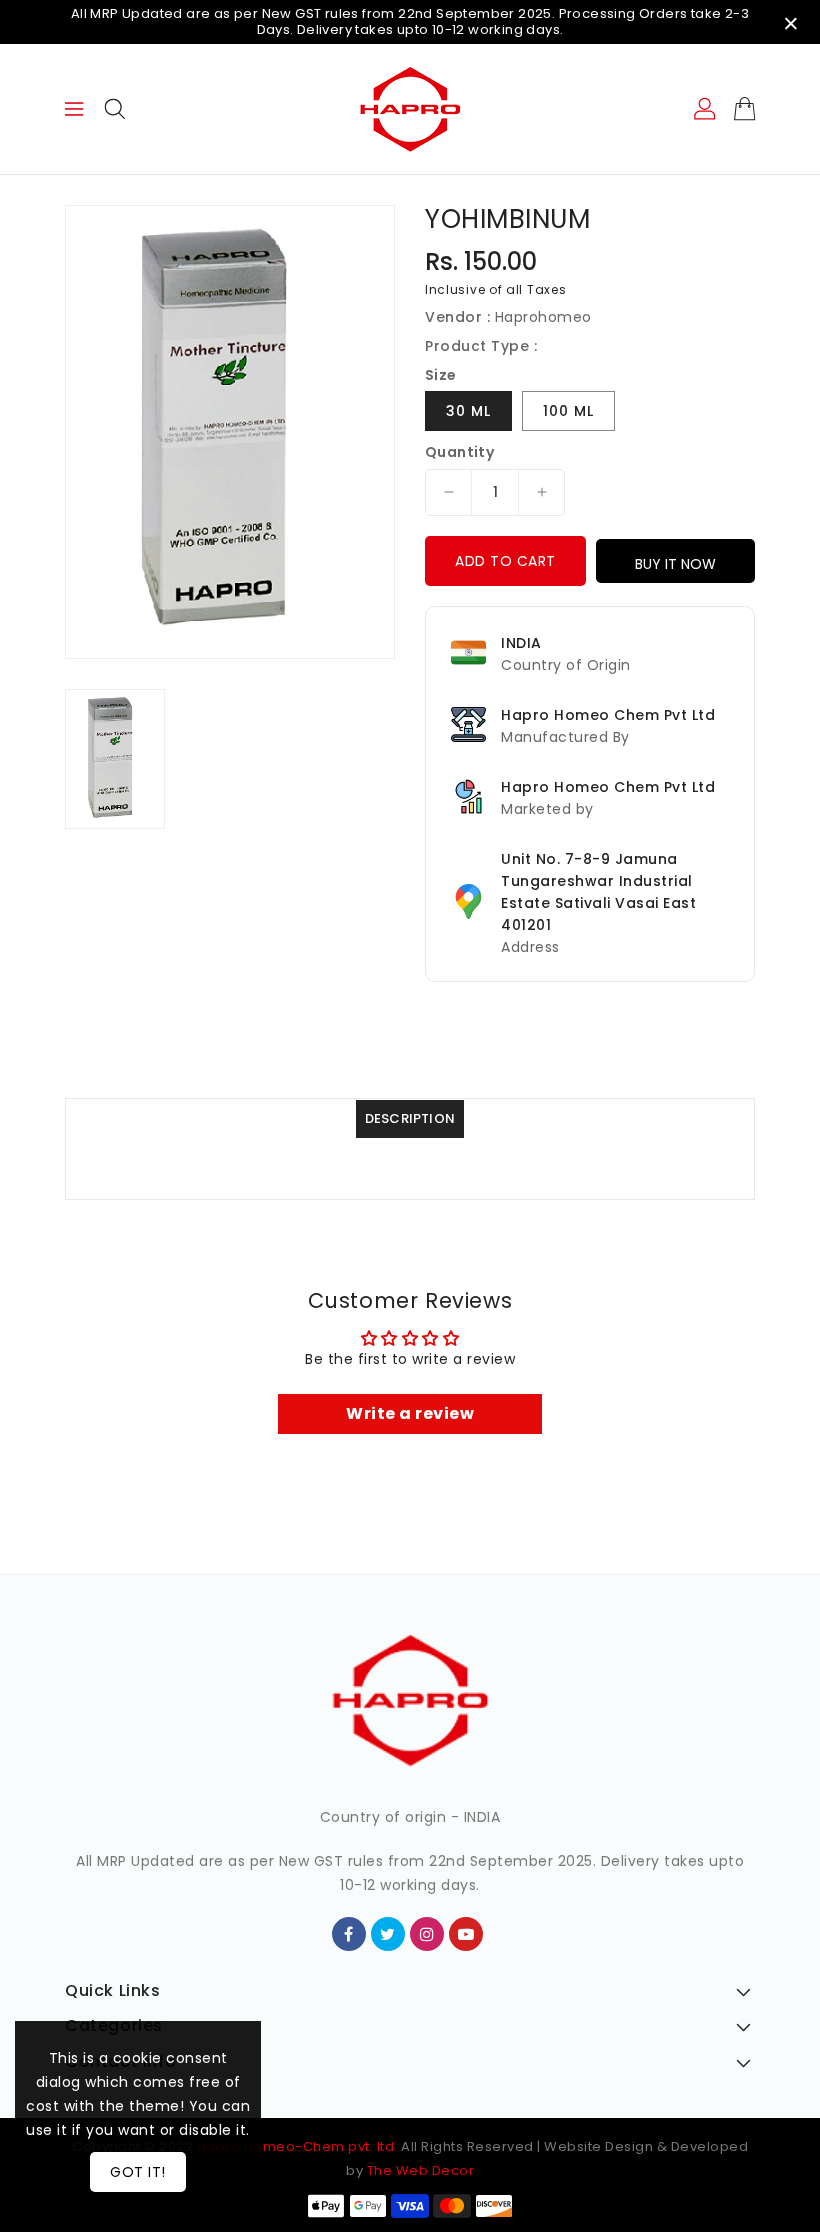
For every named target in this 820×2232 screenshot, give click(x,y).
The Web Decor (421, 2170)
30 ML (468, 411)
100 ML (568, 411)
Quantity (459, 452)
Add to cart (505, 561)
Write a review (410, 1413)
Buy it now (675, 564)
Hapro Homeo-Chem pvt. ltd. (295, 2146)
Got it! (138, 2172)
